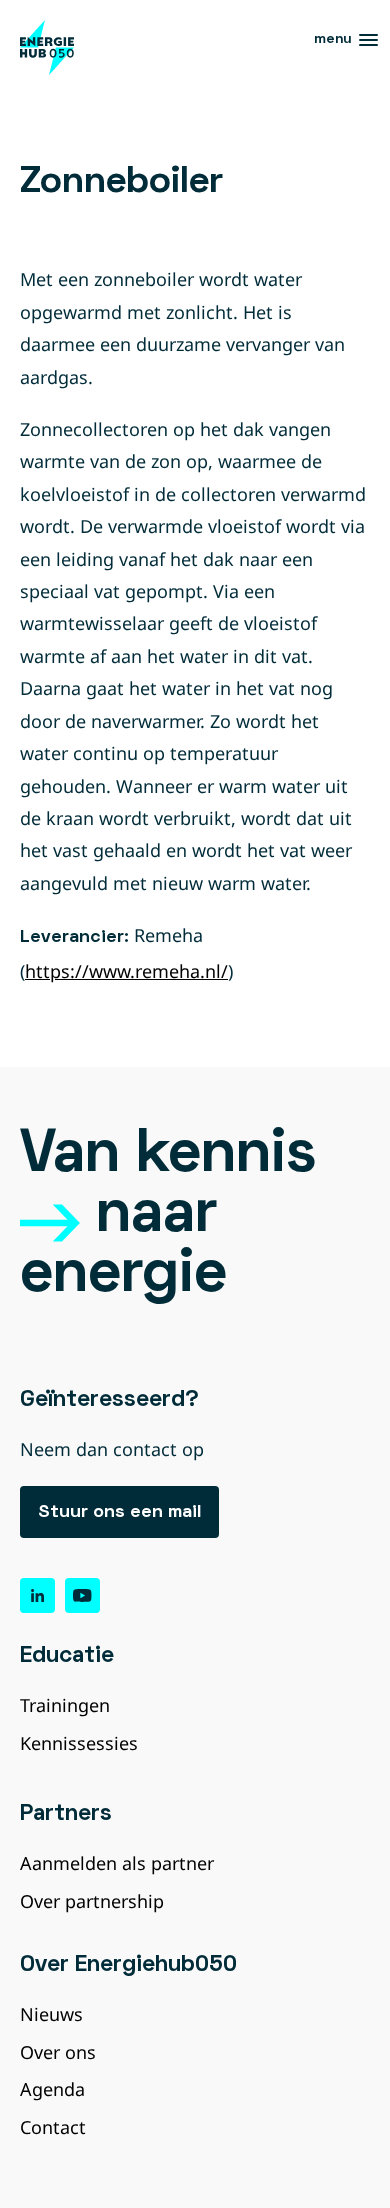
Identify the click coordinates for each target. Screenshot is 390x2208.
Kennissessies (79, 1743)
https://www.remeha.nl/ (126, 971)
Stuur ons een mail (119, 1512)
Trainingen (65, 1705)
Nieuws (51, 2014)
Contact (53, 2127)
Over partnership (92, 1901)
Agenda (52, 2089)
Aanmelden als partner (117, 1863)
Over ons (58, 2052)
